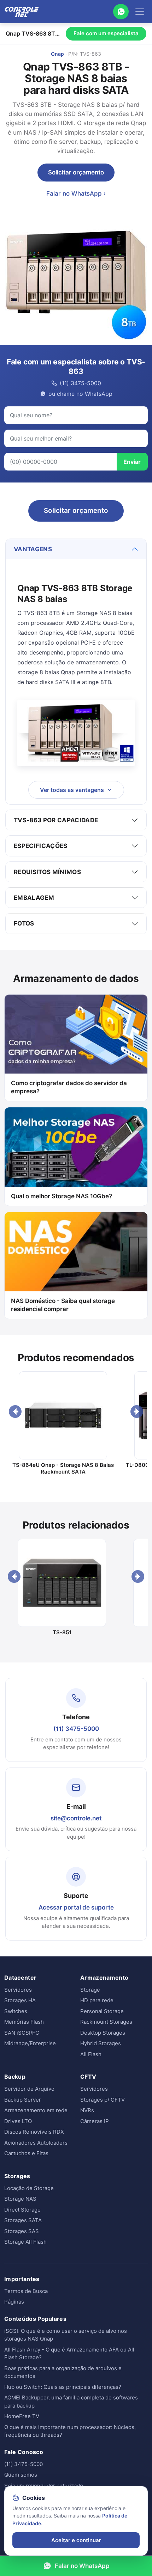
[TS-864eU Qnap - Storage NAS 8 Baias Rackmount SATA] (63, 1415)
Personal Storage (102, 2011)
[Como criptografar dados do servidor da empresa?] (76, 1034)
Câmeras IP (95, 2121)
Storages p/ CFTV (103, 2100)
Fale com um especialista (106, 33)
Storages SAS (22, 2231)
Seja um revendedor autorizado (44, 2486)
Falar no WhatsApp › (76, 193)
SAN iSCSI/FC (22, 2033)
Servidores (18, 1990)
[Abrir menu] (140, 12)
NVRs (87, 2110)
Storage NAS (20, 2199)
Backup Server (23, 2100)
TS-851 (62, 1632)
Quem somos (21, 2475)
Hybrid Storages (101, 2043)
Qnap (57, 54)
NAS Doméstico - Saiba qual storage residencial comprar (63, 1305)
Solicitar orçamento (76, 172)
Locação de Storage (29, 2188)
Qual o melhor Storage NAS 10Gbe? (62, 1196)
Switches (16, 2011)
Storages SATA (23, 2220)
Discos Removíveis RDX (34, 2132)
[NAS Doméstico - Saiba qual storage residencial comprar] (76, 1252)
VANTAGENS (33, 549)
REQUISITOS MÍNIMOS (47, 872)
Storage (90, 1990)
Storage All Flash (25, 2242)
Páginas (14, 2302)
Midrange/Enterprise (30, 2043)
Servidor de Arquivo (29, 2089)
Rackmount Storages (106, 2022)
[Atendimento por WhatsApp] (121, 12)
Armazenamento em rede (36, 2110)
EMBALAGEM (34, 898)
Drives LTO (18, 2121)
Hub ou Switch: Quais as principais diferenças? (63, 2387)
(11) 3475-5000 (76, 1729)
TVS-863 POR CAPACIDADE (56, 820)
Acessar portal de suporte (76, 1907)
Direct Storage (22, 2210)
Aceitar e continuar (76, 2540)
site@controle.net (76, 1818)
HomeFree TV (22, 2416)
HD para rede (97, 2000)
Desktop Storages (103, 2033)
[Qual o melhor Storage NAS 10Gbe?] (76, 1147)
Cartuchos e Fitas (26, 2153)
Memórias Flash (24, 2022)
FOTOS (24, 923)
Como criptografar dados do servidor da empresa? (69, 1087)
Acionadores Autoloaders (36, 2143)
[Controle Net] (22, 12)
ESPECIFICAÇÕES (41, 846)
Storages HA (20, 2000)
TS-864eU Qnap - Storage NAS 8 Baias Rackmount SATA (63, 1468)
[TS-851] (62, 1583)
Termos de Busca (26, 2291)
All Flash (91, 2054)
